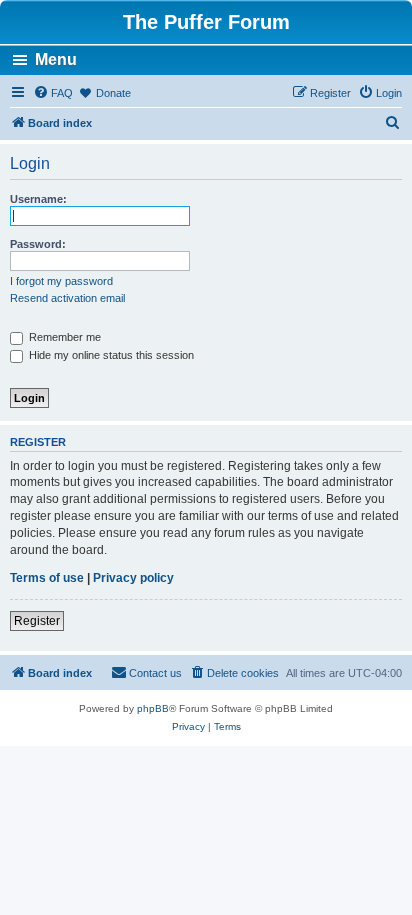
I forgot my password (61, 281)
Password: (38, 244)
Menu (56, 59)
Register (37, 621)
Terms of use (47, 578)
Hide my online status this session (110, 355)
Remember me (63, 337)
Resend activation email (67, 298)
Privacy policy (133, 578)
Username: (38, 199)
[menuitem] (53, 93)
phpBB (153, 708)
